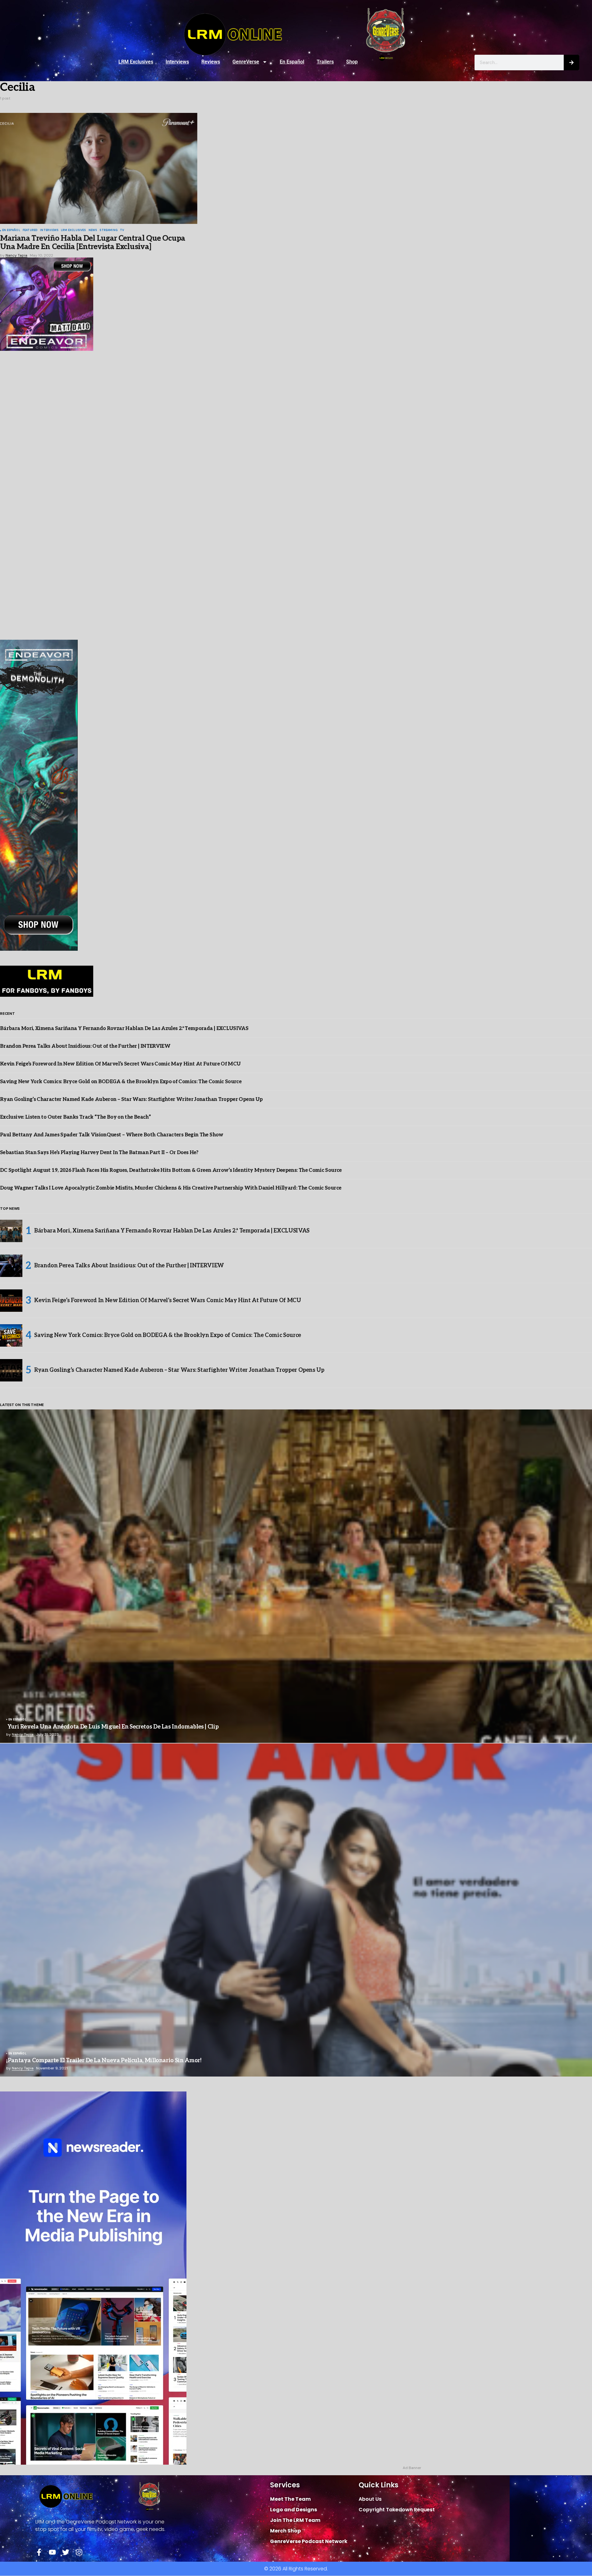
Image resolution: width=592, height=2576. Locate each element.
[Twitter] (66, 2552)
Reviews (211, 62)
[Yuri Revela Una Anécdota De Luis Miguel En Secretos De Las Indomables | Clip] (296, 1576)
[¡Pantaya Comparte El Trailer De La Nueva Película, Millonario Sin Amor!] (296, 1910)
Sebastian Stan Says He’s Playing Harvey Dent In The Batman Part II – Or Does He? (99, 1153)
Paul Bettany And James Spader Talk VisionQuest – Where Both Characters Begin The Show (112, 1135)
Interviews (177, 62)
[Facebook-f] (39, 2552)
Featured (30, 230)
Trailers (325, 62)
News (93, 230)
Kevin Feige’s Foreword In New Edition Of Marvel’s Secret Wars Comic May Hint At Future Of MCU (120, 1064)
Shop (352, 62)
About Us (370, 2499)
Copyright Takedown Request (397, 2510)
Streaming (108, 230)
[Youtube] (52, 2552)
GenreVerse (246, 62)
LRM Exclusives (136, 62)
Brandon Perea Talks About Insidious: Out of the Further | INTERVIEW (85, 1046)
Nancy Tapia (23, 1734)
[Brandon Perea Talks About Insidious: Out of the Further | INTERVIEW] (11, 1266)
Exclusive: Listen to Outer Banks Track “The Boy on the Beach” (75, 1117)
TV (122, 230)
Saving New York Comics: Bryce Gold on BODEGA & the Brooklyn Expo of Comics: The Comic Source (121, 1082)
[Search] (571, 63)
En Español (292, 62)
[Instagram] (79, 2552)
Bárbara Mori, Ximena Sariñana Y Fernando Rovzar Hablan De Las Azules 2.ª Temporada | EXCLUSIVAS (124, 1029)
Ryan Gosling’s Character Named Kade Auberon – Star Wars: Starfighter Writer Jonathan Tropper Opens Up (131, 1100)
